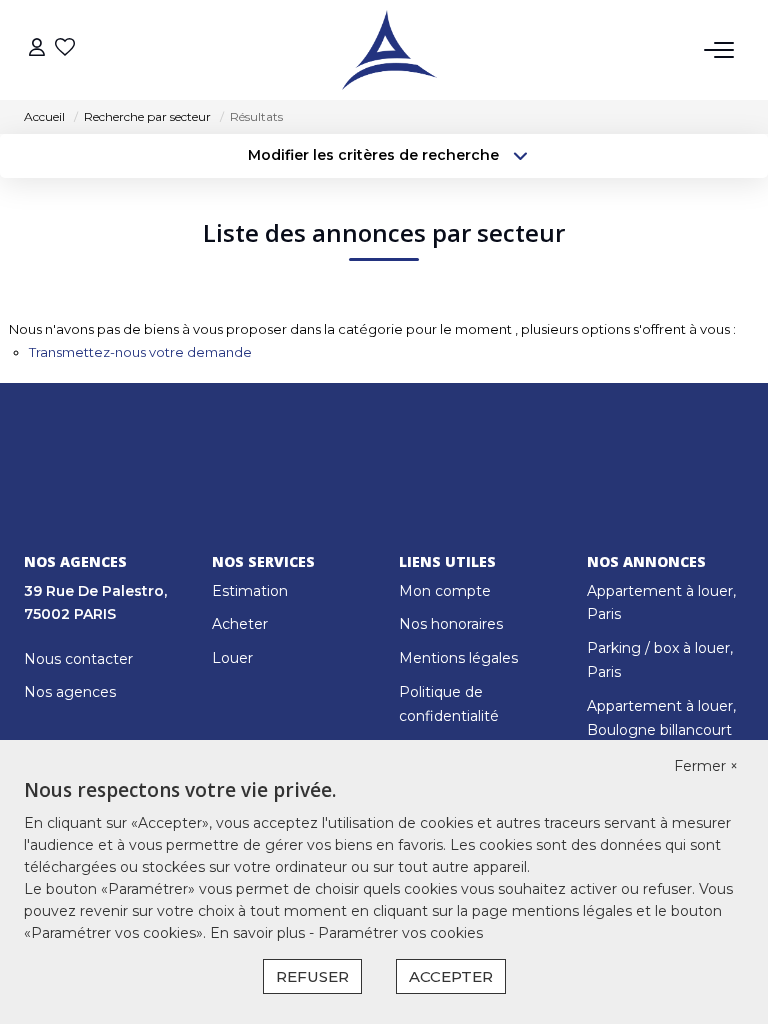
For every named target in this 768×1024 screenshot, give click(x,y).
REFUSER (312, 976)
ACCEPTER (451, 976)
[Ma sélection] (65, 49)
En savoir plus (259, 933)
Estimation (250, 591)
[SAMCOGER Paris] (389, 50)
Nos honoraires (451, 624)
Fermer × (706, 766)
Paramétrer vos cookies (400, 933)
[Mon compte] (37, 49)
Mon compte (445, 591)
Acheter (240, 624)
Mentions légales (458, 658)
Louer (232, 658)
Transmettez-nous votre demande (140, 352)
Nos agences (70, 692)
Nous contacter (78, 659)
